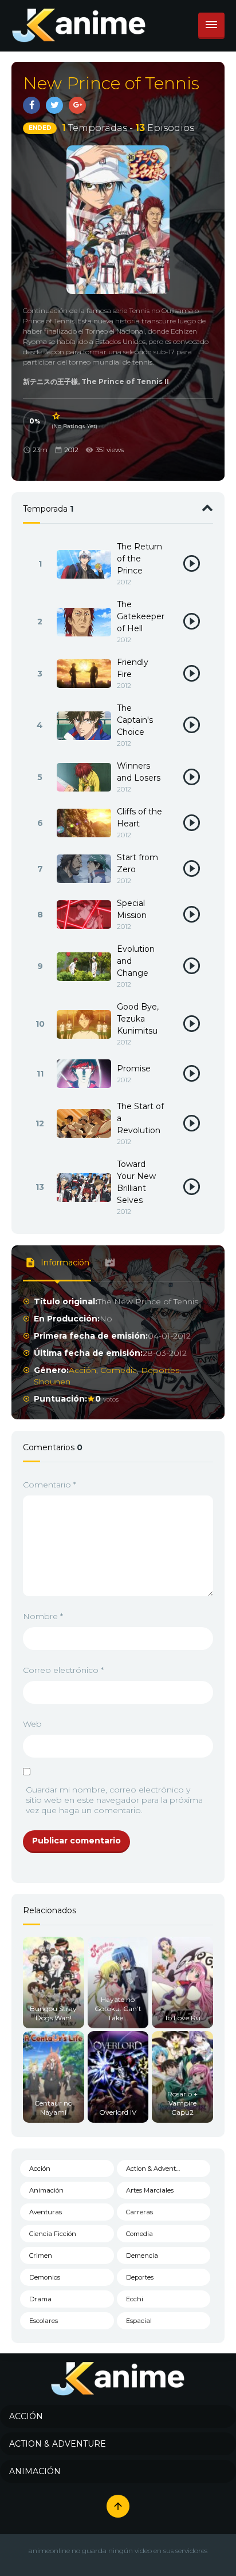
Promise (134, 1069)
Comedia (119, 1370)
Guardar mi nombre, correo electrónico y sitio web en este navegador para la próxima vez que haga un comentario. (114, 1800)
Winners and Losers (139, 772)
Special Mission (132, 909)
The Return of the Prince (139, 559)
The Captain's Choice (135, 720)
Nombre (43, 1616)
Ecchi (135, 2299)
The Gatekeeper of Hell (141, 616)
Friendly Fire (133, 668)
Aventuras (46, 2212)
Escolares (44, 2321)
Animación (46, 2190)
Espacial (139, 2321)
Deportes (160, 1370)
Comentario (50, 1485)
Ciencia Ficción (53, 2234)
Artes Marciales (150, 2190)
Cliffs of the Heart (139, 818)
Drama (40, 2299)
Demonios (45, 2277)
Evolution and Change (136, 961)
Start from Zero (137, 863)
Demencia (142, 2256)
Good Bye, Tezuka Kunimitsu (138, 1019)
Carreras (139, 2212)
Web (32, 1724)
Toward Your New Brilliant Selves (136, 1182)
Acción (82, 1370)
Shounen (52, 1382)
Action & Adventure (156, 2169)
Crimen (41, 2256)
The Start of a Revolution (140, 1118)
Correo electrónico (63, 1670)
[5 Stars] (57, 416)
